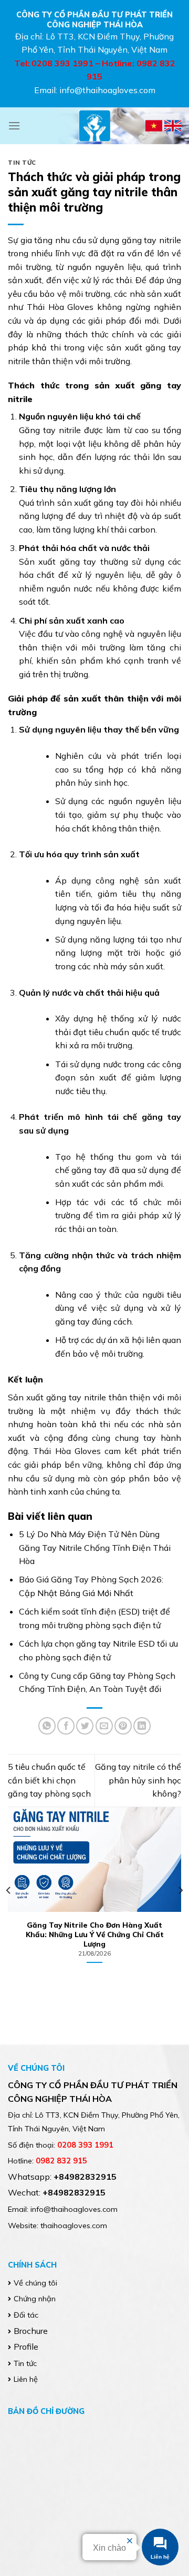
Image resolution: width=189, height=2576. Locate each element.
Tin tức (22, 163)
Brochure (31, 2331)
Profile (26, 2347)
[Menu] (14, 126)
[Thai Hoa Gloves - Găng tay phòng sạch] (94, 126)
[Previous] (9, 1891)
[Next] (180, 1891)
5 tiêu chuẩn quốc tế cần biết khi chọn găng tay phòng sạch (49, 1780)
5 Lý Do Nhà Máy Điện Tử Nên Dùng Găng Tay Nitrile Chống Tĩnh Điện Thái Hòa (95, 1547)
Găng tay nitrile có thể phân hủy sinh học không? (138, 1780)
